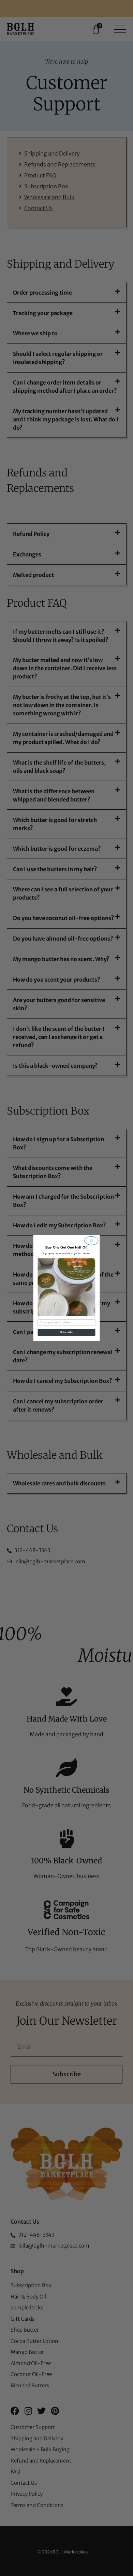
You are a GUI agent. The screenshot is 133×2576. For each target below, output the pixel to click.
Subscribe (67, 1333)
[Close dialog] (92, 1241)
